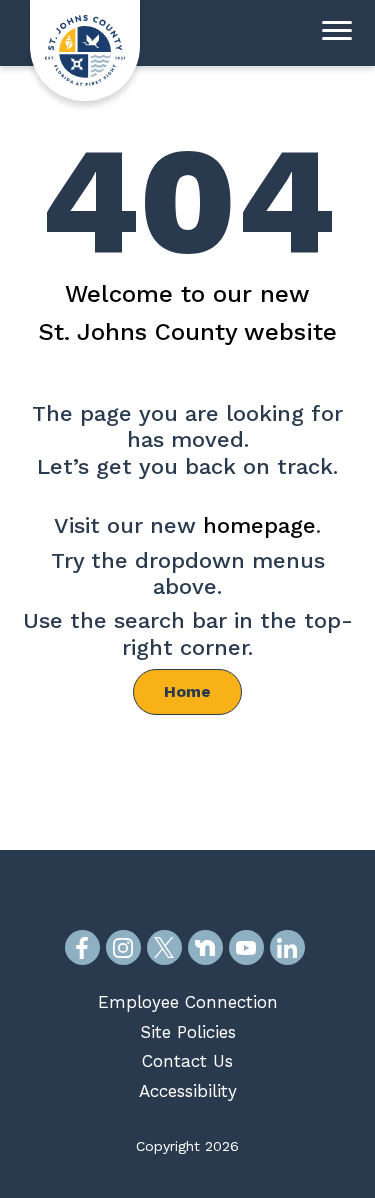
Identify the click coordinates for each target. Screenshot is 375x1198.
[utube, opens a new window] (246, 947)
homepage (259, 525)
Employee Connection (188, 1002)
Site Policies (188, 1032)
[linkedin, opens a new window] (287, 947)
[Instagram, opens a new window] (123, 947)
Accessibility (188, 1091)
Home (187, 691)
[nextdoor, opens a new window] (205, 947)
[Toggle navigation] (337, 33)
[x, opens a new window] (164, 947)
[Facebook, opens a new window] (82, 947)
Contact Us (187, 1061)
